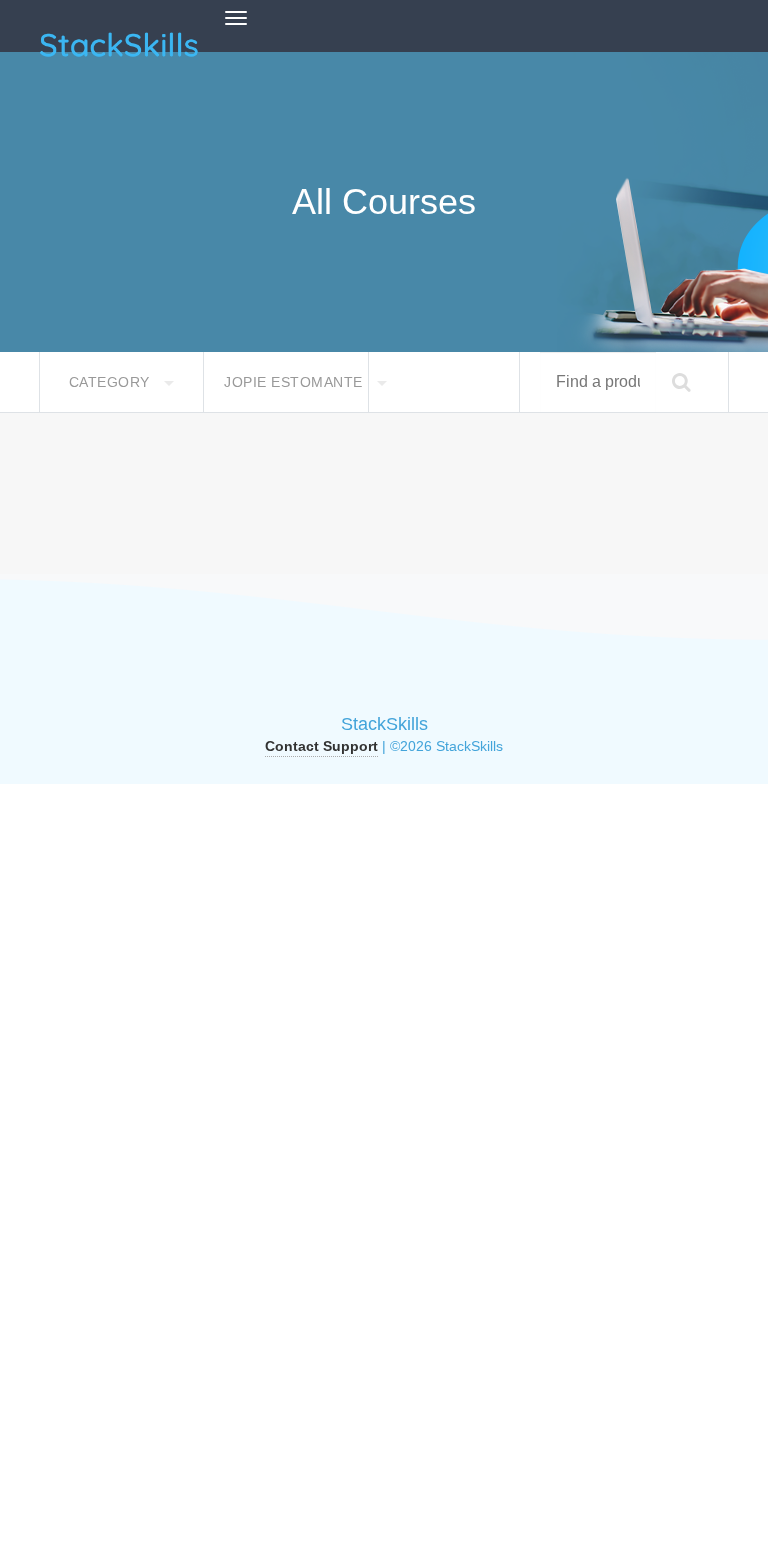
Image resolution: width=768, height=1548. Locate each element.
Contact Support (321, 746)
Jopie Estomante (295, 382)
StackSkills (384, 724)
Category (112, 382)
